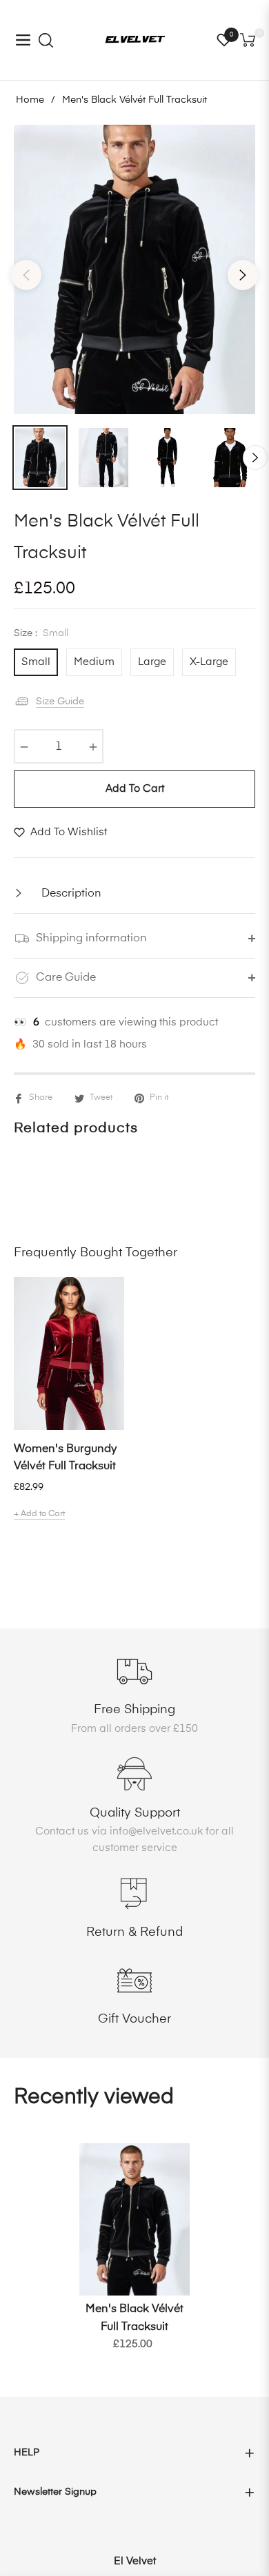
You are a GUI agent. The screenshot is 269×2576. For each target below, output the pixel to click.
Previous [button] (26, 275)
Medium (94, 662)
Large (152, 662)
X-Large (209, 662)
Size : (41, 633)
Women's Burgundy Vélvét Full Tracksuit (66, 1458)
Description (70, 894)
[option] (134, 269)
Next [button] (243, 275)
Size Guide (60, 702)
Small (36, 662)
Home (30, 100)
